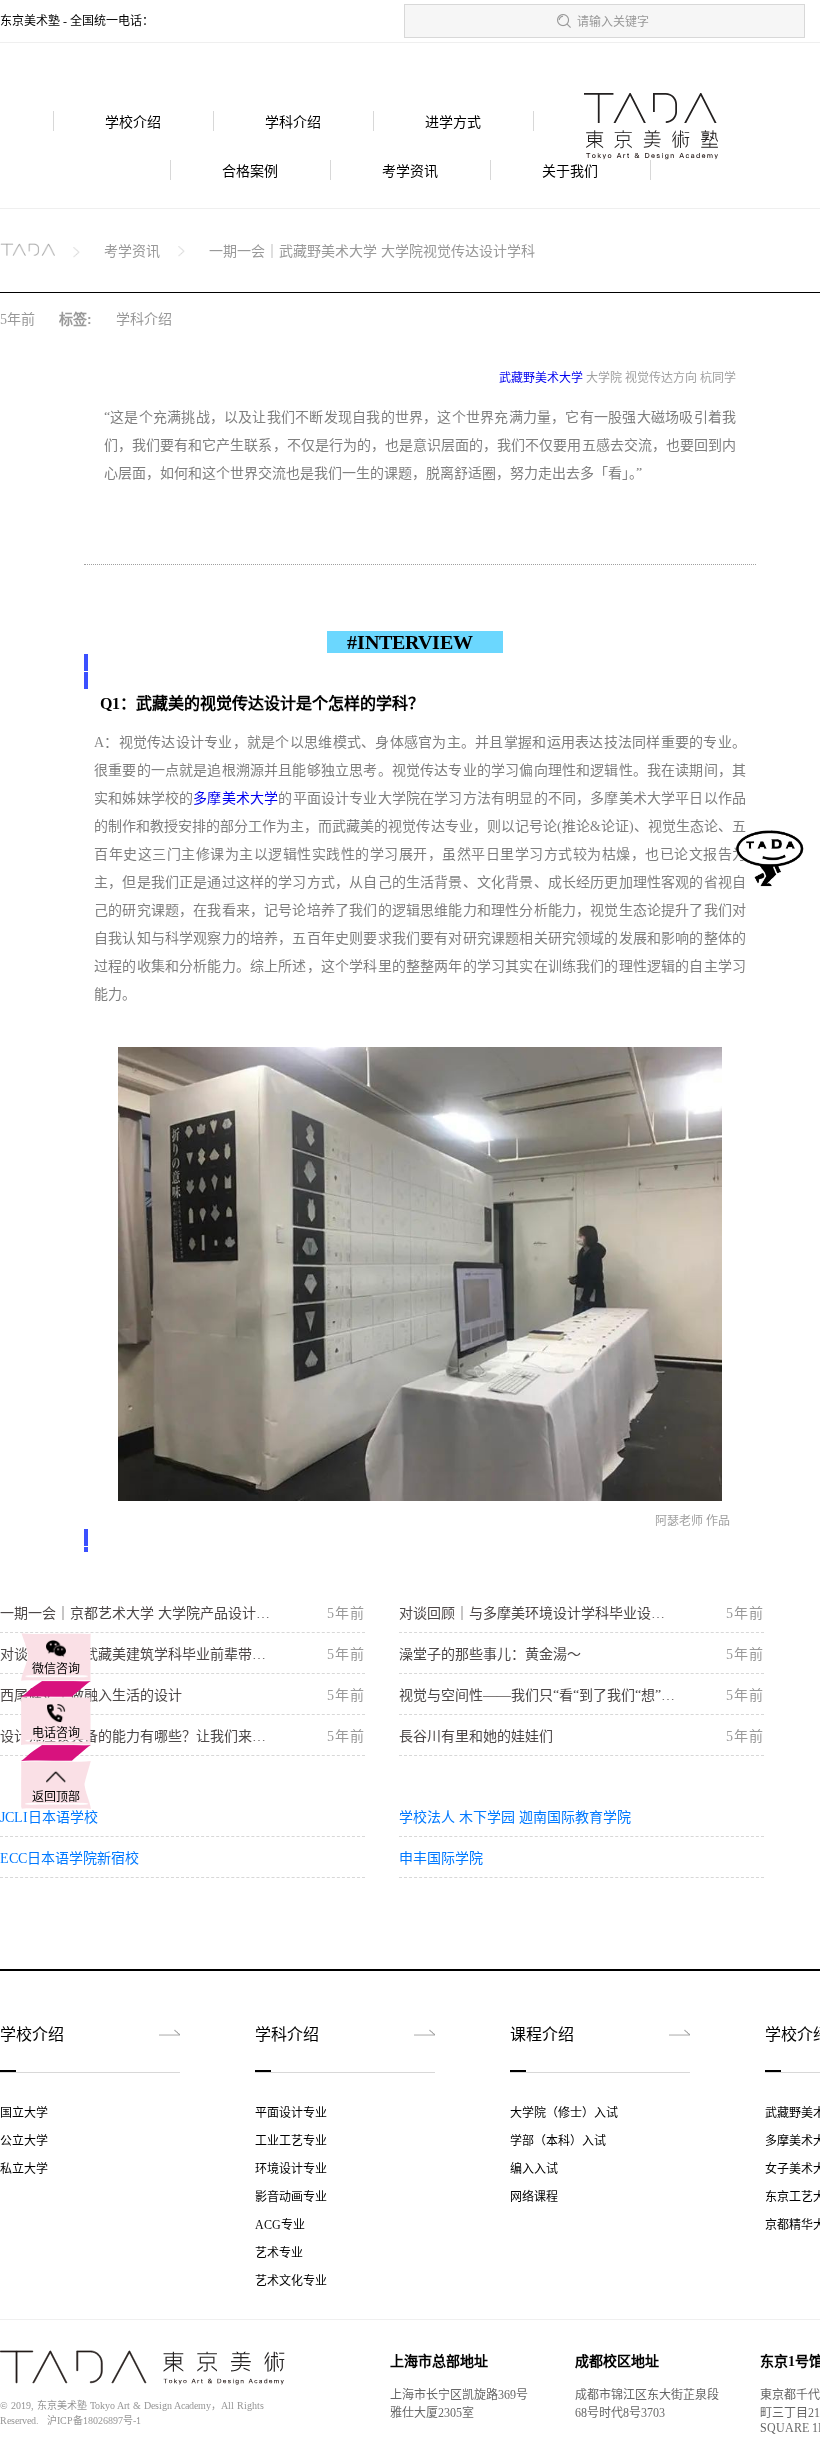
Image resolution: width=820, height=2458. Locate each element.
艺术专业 (279, 2253)
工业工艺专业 (291, 2141)
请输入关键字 (613, 22)
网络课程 (534, 2197)
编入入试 (534, 2169)
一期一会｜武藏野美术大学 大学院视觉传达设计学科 (372, 251)
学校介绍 (133, 122)
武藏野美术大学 (541, 378)
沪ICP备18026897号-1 (94, 2420)
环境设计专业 (291, 2169)
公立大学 (24, 2141)
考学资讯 (410, 171)
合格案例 (250, 171)
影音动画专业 (291, 2197)
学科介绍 (293, 122)
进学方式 (453, 122)
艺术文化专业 (291, 2281)
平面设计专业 (291, 2113)
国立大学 (24, 2113)
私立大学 (24, 2169)
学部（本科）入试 (558, 2141)
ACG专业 (280, 2225)
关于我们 (570, 171)
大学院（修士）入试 (564, 2113)
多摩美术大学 (235, 798)
